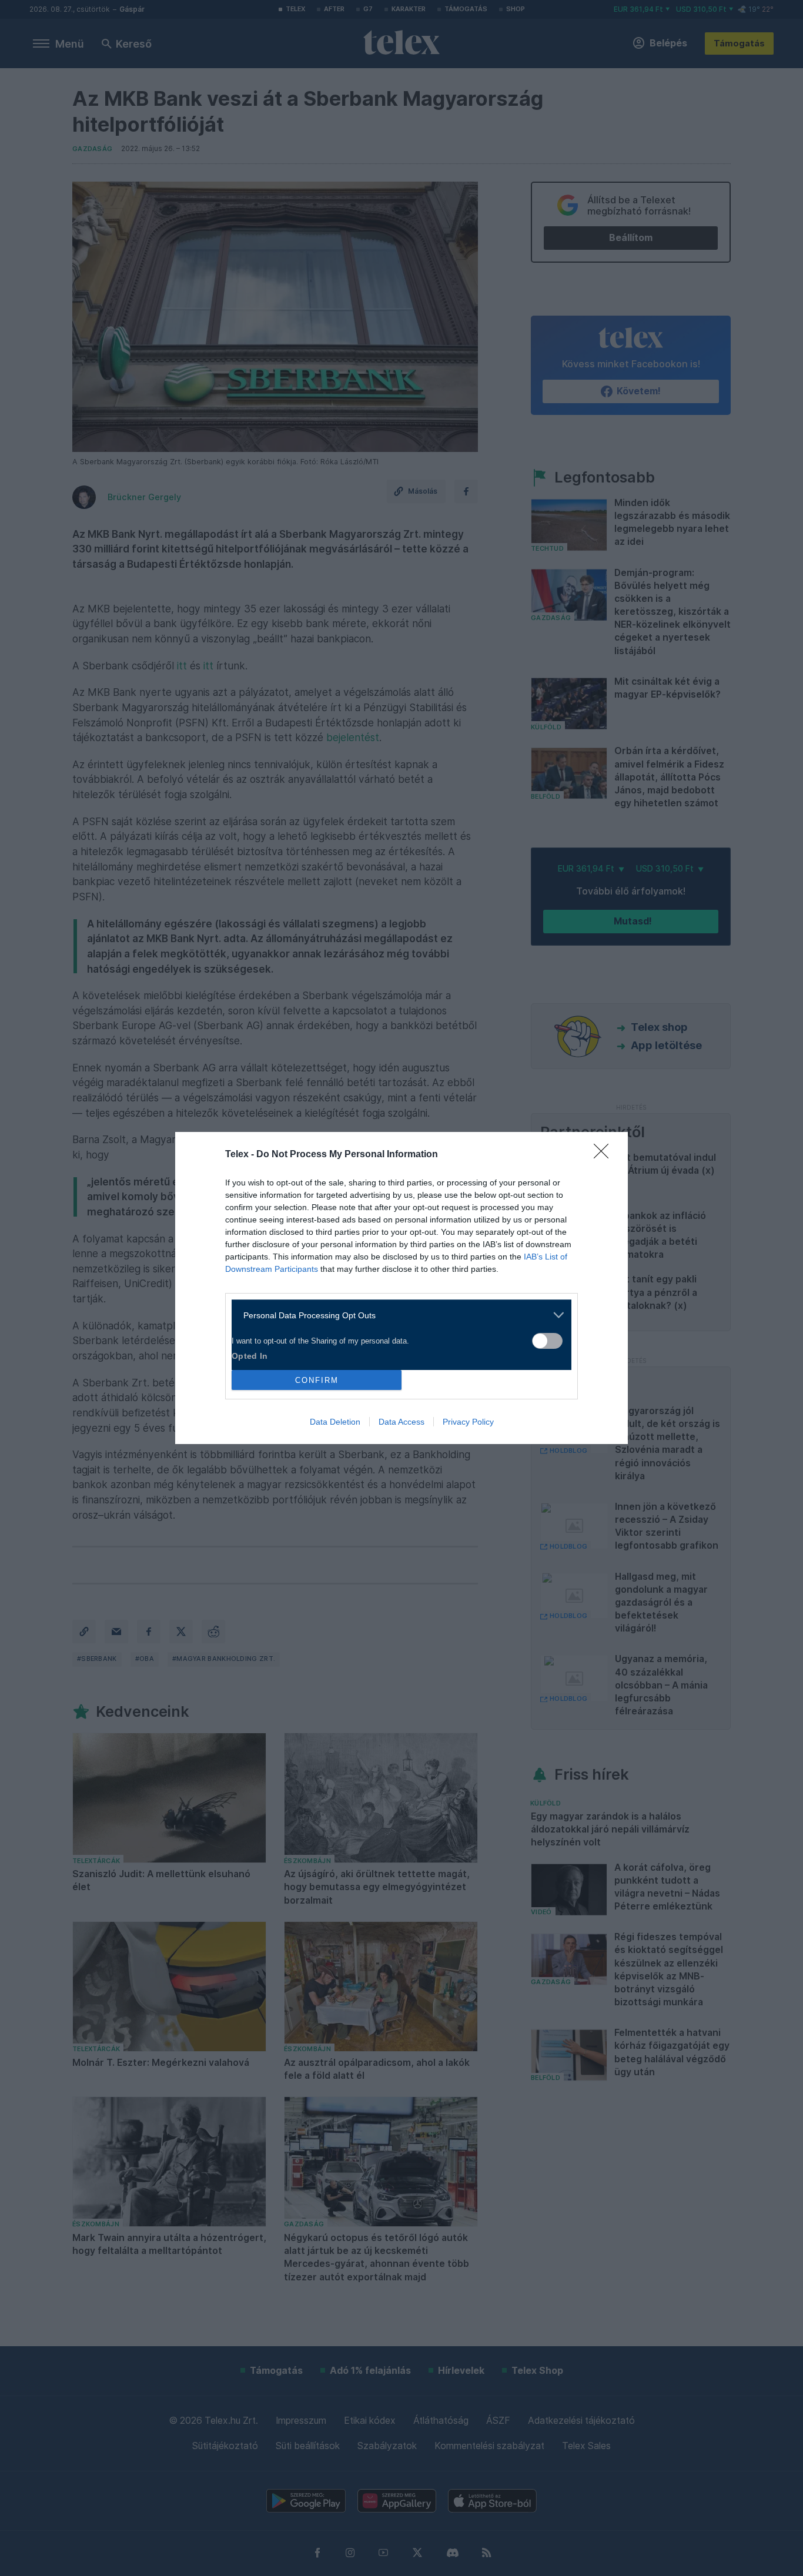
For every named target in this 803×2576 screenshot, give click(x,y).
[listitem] (397, 1315)
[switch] (547, 1341)
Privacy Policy (468, 1422)
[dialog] (401, 1288)
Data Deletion (335, 1422)
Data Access (401, 1422)
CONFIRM (317, 1380)
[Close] (605, 1155)
